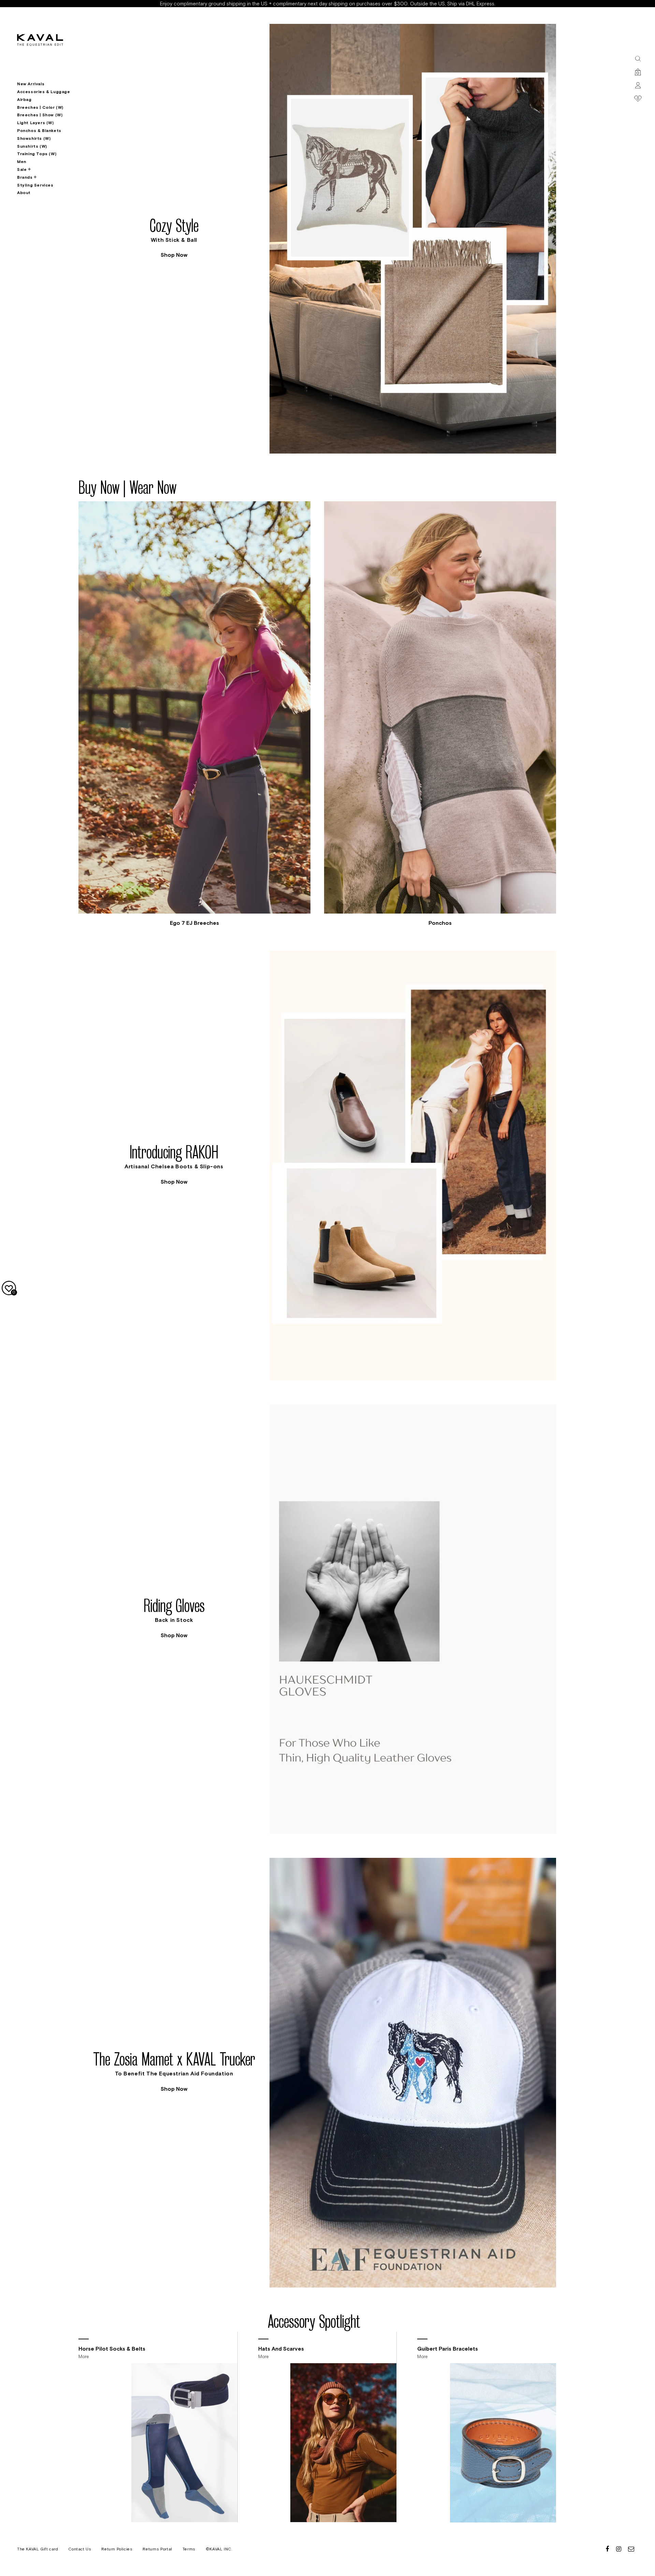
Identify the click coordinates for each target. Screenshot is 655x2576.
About (24, 193)
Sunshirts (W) (32, 146)
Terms (189, 2549)
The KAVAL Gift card (38, 2549)
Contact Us (80, 2549)
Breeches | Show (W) (40, 115)
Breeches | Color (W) (40, 107)
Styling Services (35, 185)
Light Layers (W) (35, 123)
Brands (25, 177)
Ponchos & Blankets (39, 131)
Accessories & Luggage (44, 92)
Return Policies (117, 2549)
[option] (317, 239)
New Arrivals (31, 84)
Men (22, 162)
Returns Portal (157, 2549)
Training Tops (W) (37, 154)
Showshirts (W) (34, 138)
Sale (22, 169)
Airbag (24, 100)
